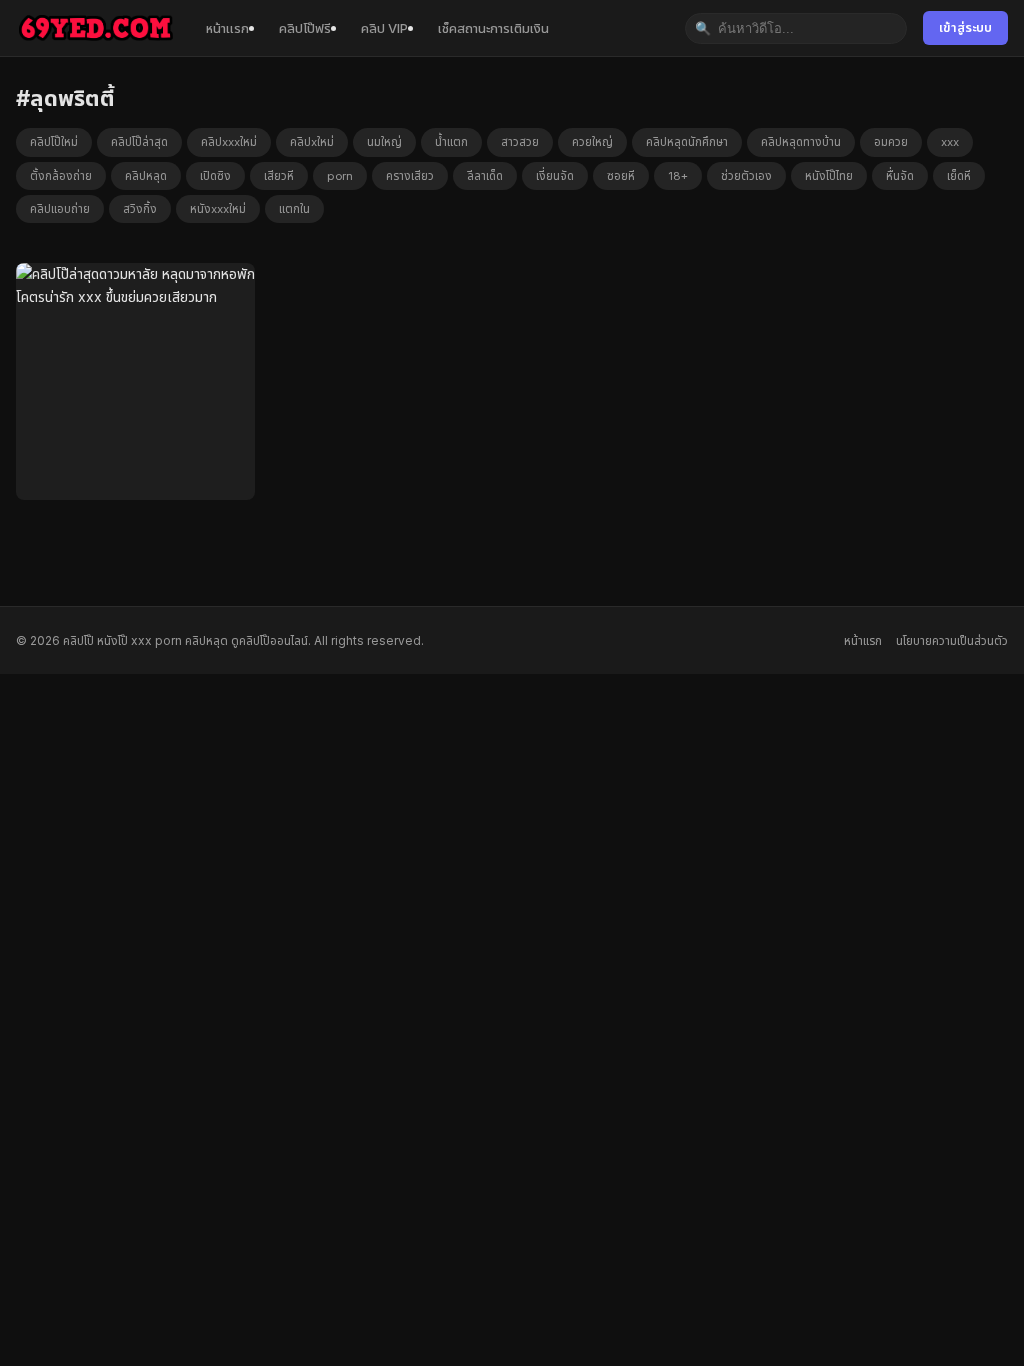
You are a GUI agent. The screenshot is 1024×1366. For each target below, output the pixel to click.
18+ (678, 176)
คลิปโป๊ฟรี (305, 28)
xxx (950, 142)
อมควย (891, 142)
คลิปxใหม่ (312, 142)
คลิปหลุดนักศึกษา (687, 142)
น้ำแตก (451, 142)
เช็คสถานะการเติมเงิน (493, 28)
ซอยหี (621, 176)
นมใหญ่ (384, 142)
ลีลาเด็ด (485, 176)
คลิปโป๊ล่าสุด (139, 142)
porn (340, 176)
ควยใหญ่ (592, 142)
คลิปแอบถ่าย (60, 209)
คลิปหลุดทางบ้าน (801, 142)
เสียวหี (279, 176)
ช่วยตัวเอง (746, 176)
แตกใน (294, 209)
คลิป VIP (384, 28)
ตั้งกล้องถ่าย (61, 176)
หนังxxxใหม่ (218, 209)
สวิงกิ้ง (140, 209)
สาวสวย (520, 142)
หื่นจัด (900, 176)
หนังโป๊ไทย (829, 176)
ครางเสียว (410, 176)
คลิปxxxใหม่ (229, 142)
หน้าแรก (227, 28)
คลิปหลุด (146, 176)
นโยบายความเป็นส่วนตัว (952, 640)
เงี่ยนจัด (555, 176)
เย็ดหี (959, 176)
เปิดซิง (215, 176)
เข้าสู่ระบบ (965, 27)
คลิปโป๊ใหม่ (54, 142)
